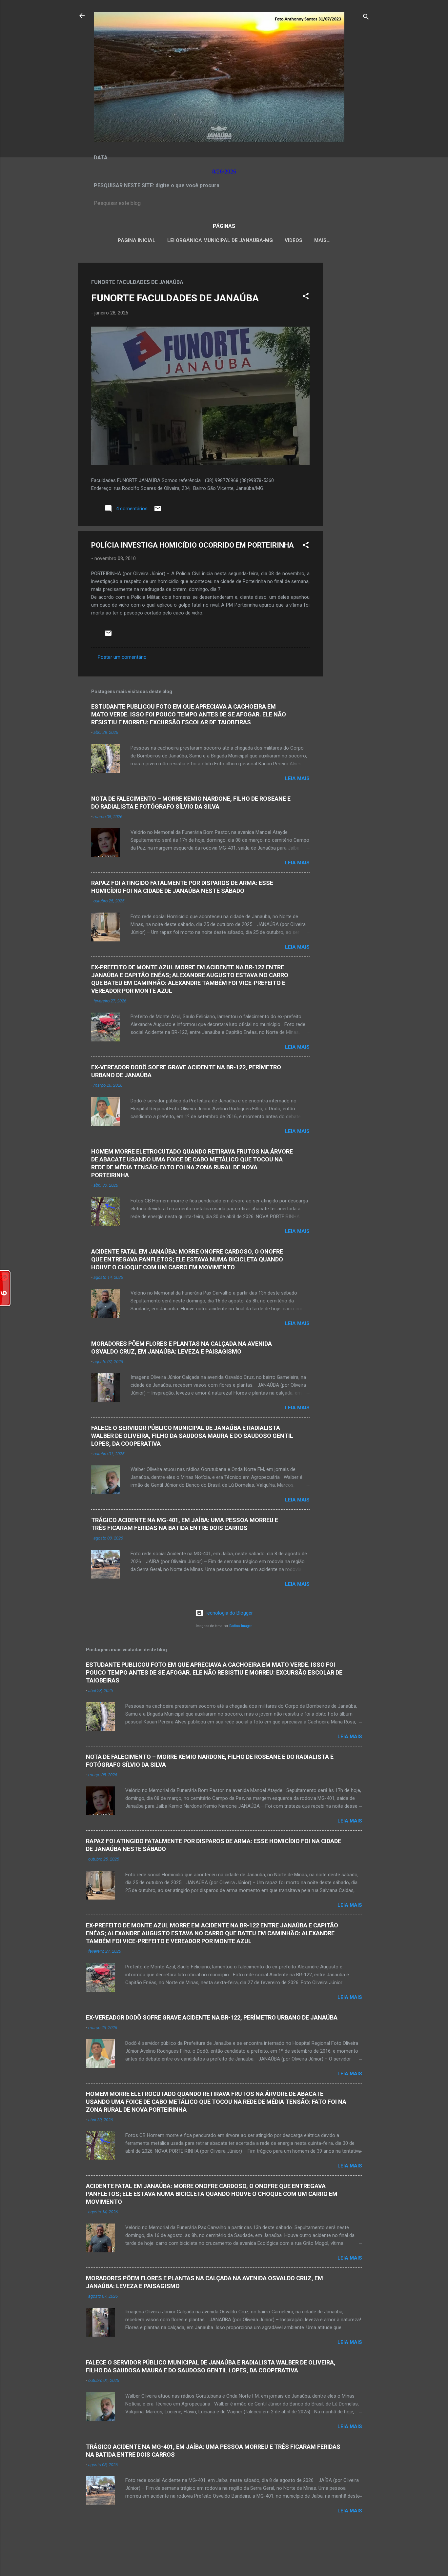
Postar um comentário (122, 657)
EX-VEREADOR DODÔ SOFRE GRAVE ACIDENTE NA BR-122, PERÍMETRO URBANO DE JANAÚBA (212, 2017)
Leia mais (297, 778)
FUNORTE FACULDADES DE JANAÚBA (175, 298)
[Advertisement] (349, 361)
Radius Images (241, 1626)
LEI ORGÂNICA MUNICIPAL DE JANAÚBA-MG (220, 240)
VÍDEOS (294, 240)
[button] (306, 297)
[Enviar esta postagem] (158, 511)
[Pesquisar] (366, 18)
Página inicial (137, 240)
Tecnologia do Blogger (228, 1613)
